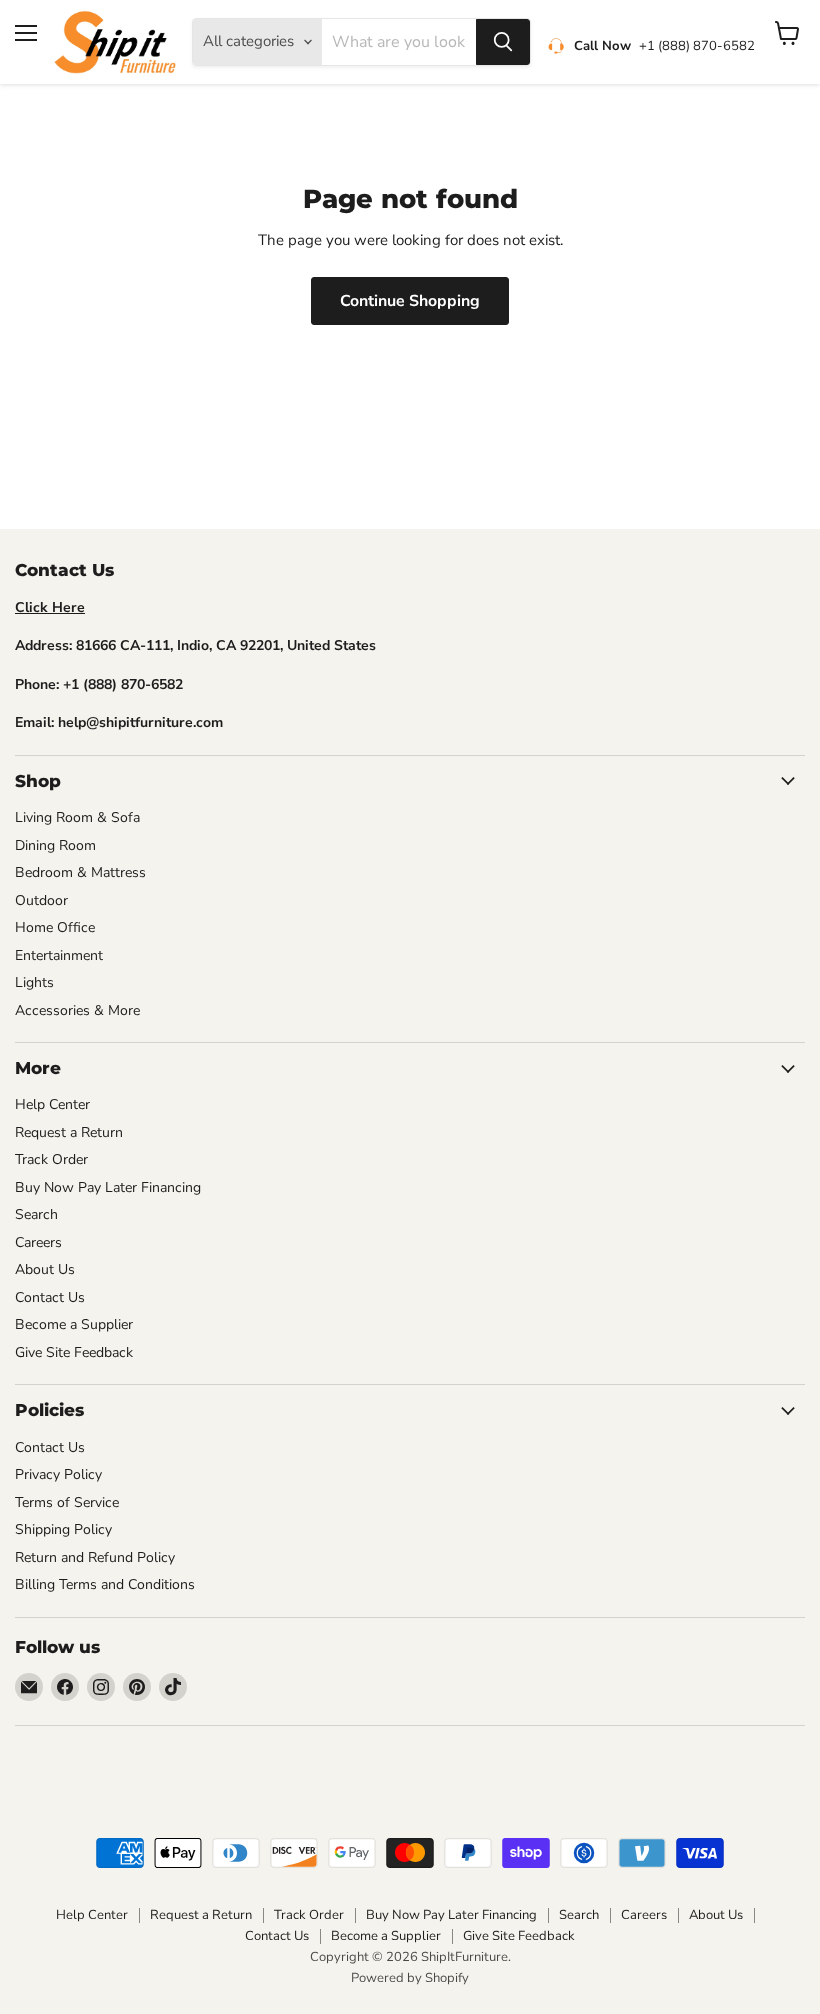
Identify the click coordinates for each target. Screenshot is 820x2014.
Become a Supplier (74, 1324)
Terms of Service (67, 1502)
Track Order (51, 1159)
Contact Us (50, 1297)
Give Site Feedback (74, 1352)
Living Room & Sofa (77, 817)
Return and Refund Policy (95, 1557)
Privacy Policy (58, 1474)
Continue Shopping (410, 301)
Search (36, 1214)
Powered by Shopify (410, 1978)
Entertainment (59, 955)
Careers (38, 1242)
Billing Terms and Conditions (105, 1584)
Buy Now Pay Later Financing (108, 1187)
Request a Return (69, 1132)
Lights (34, 982)
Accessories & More (77, 1010)
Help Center (52, 1104)
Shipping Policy (63, 1529)
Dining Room (55, 845)
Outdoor (41, 900)
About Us (45, 1269)
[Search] (503, 42)
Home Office (55, 927)
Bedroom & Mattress (80, 872)
